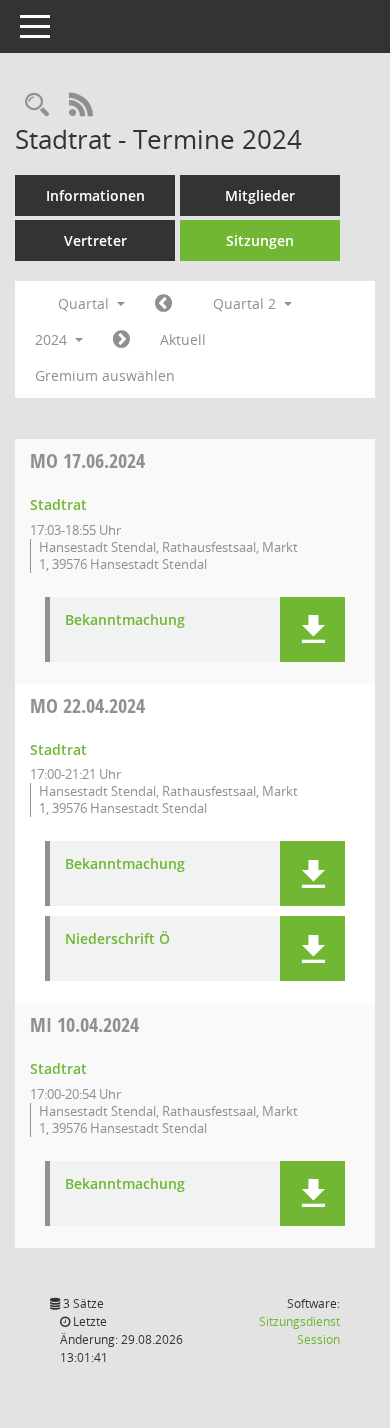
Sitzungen (260, 240)
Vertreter (95, 240)
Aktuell (183, 339)
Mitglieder (260, 195)
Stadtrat (58, 504)
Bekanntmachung (125, 620)
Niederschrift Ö (117, 939)
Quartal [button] (85, 303)
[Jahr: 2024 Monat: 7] (121, 340)
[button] (312, 629)
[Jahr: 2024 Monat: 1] (163, 304)
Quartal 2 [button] (246, 303)
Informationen (95, 195)
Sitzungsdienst (299, 1330)
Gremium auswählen (105, 375)
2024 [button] (53, 339)
